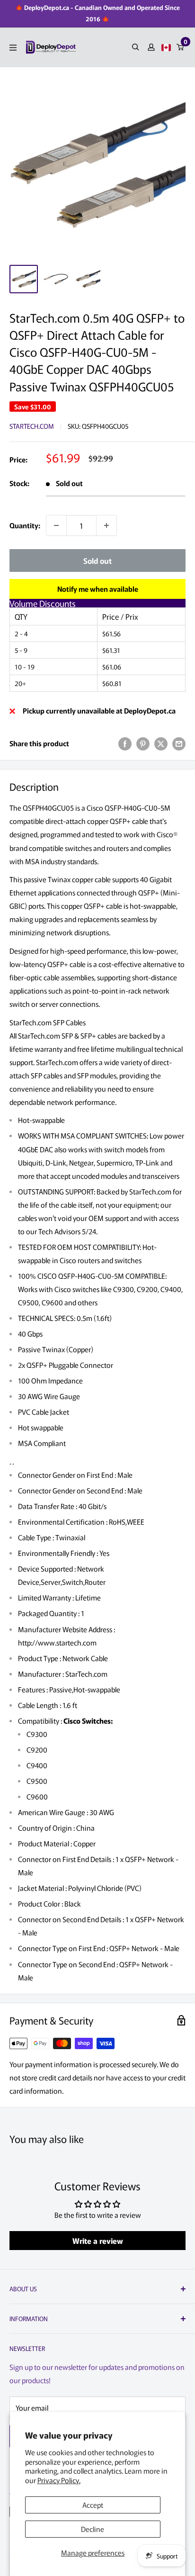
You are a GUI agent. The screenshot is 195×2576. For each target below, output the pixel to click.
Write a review (98, 2241)
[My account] (151, 47)
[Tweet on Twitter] (161, 743)
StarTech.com (32, 426)
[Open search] (136, 47)
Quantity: (25, 525)
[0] (181, 47)
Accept (93, 2505)
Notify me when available (98, 589)
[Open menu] (13, 48)
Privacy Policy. (59, 2480)
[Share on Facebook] (125, 743)
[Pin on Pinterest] (143, 743)
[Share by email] (179, 743)
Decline (93, 2529)
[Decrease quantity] (56, 525)
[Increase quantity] (106, 525)
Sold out (97, 560)
